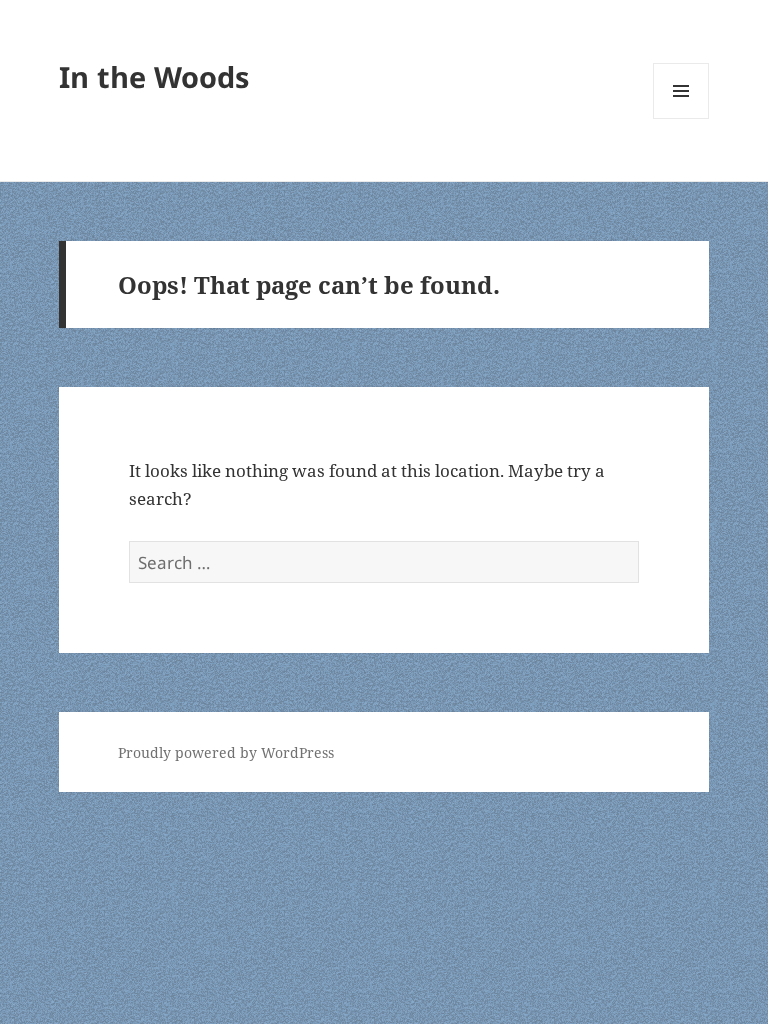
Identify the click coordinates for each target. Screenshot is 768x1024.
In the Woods (154, 76)
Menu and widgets (681, 118)
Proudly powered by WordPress (226, 752)
